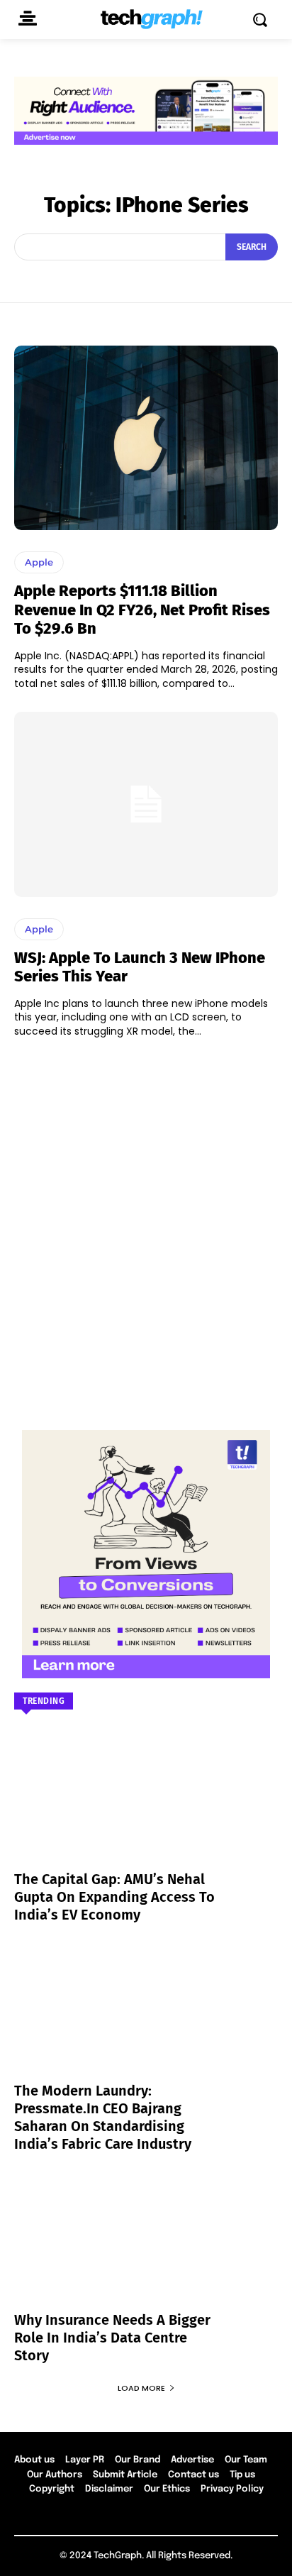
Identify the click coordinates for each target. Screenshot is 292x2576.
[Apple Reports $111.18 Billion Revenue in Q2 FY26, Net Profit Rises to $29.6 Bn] (146, 438)
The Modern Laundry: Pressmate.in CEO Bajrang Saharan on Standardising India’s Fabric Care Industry (103, 2117)
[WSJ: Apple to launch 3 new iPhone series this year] (146, 804)
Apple (39, 562)
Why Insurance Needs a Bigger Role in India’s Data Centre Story (112, 2338)
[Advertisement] (146, 1227)
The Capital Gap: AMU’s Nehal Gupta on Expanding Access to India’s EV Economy (114, 1897)
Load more (141, 2388)
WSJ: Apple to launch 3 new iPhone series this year (140, 967)
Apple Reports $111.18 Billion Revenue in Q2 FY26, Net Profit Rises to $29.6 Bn (142, 610)
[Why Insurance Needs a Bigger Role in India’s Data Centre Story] (146, 2250)
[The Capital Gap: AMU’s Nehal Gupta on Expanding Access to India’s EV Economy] (146, 1809)
